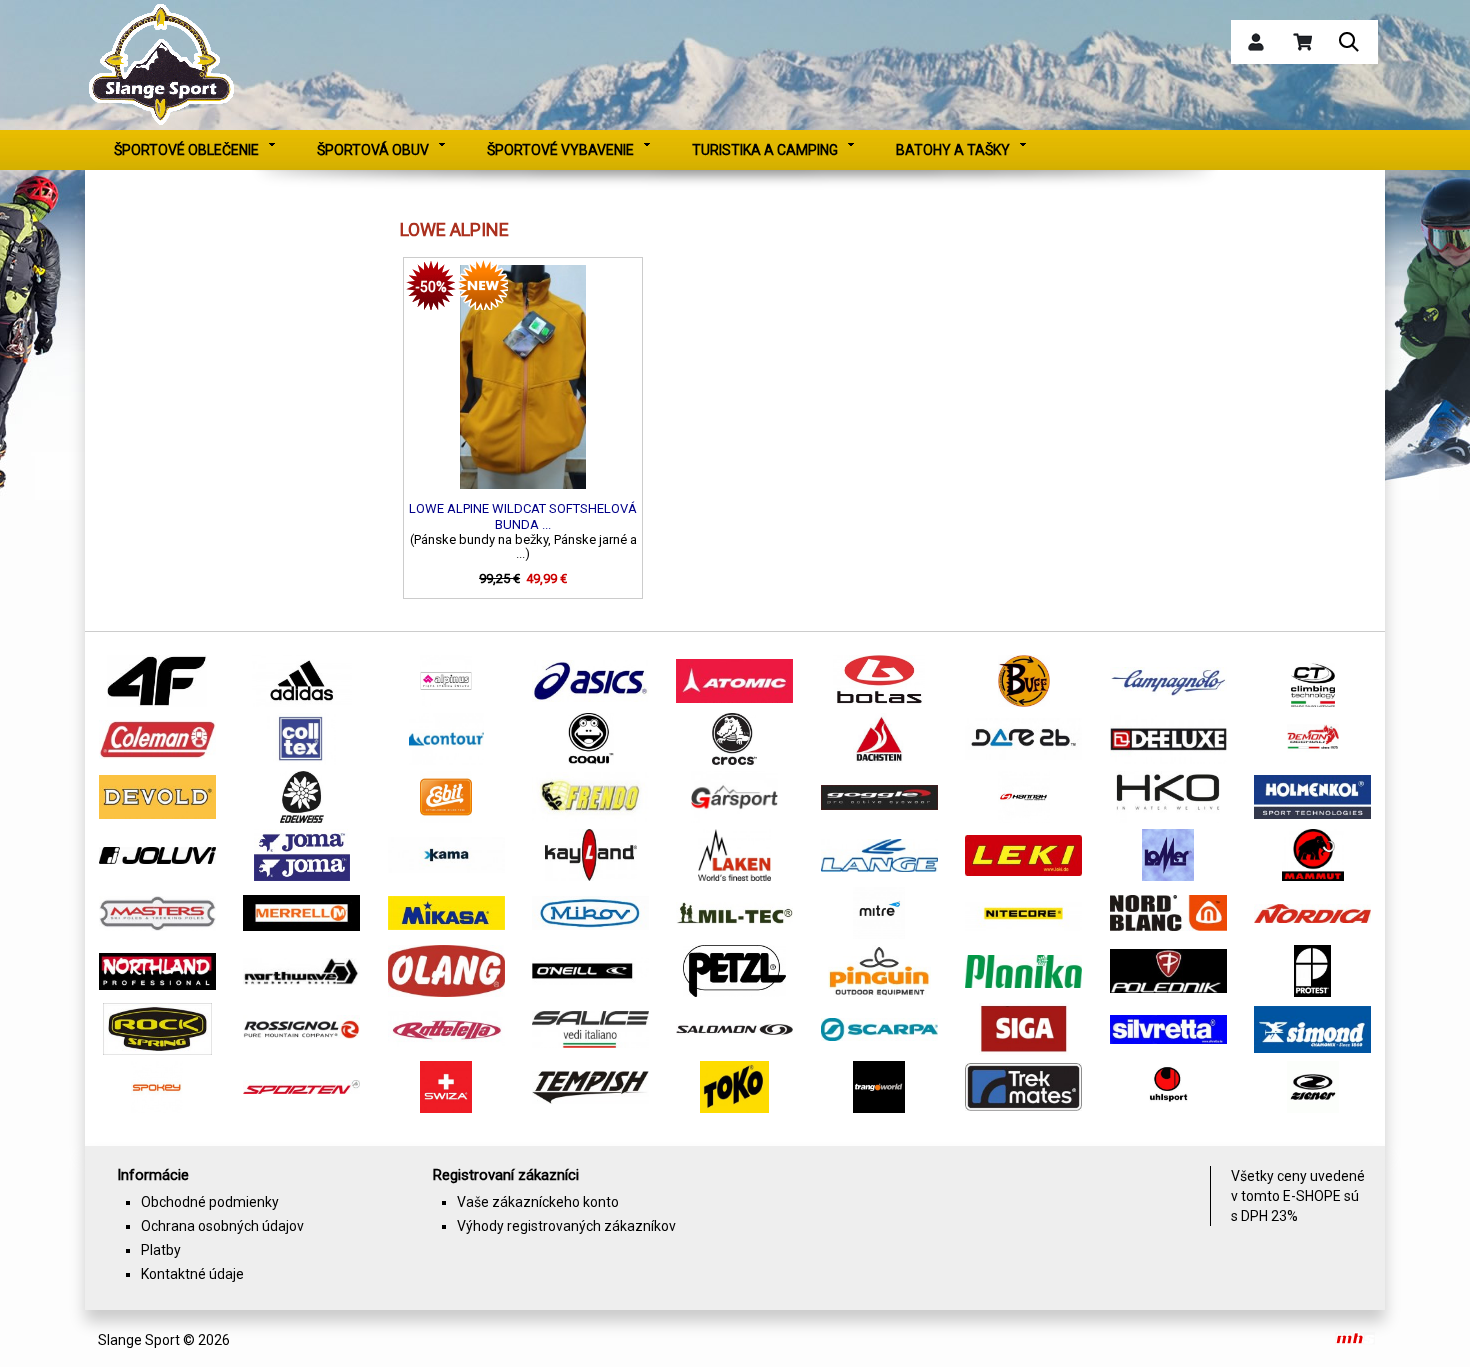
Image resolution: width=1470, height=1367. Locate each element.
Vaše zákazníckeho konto (538, 1202)
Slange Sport (139, 1340)
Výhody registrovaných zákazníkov (566, 1226)
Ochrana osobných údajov (222, 1226)
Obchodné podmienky (210, 1202)
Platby (161, 1250)
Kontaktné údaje (192, 1274)
